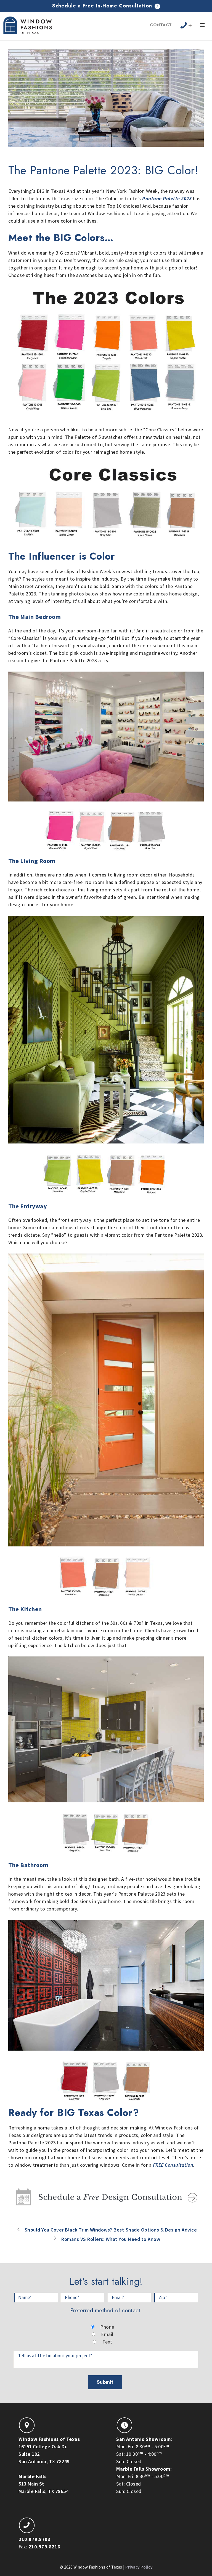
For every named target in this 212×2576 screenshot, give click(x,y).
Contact (161, 25)
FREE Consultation (173, 2165)
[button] (202, 26)
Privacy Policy (139, 2567)
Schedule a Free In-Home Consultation (103, 6)
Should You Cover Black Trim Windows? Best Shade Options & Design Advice (111, 2230)
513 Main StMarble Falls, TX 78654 (43, 2484)
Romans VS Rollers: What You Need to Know (111, 2239)
